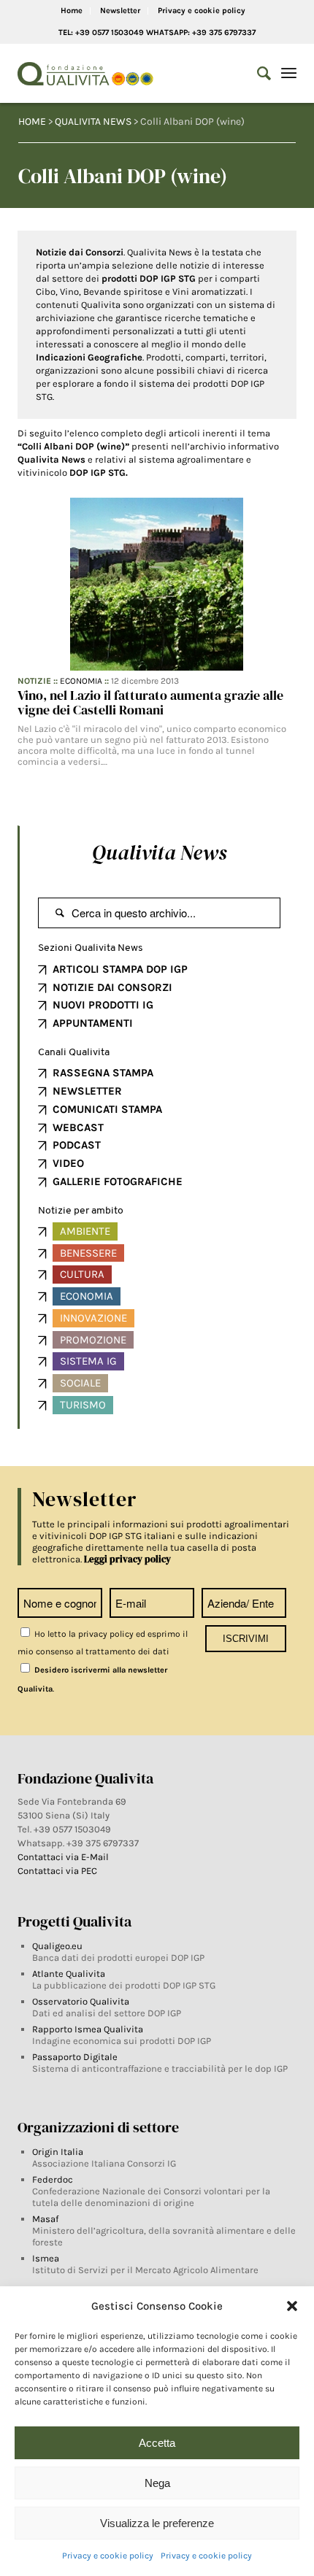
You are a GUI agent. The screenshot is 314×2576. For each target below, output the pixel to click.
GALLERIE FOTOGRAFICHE (118, 1181)
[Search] (257, 74)
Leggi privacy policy (127, 1559)
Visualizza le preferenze (157, 2523)
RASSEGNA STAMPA (103, 1073)
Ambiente (85, 1231)
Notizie (34, 681)
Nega (157, 2483)
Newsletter (120, 11)
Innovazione (93, 1318)
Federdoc (53, 2179)
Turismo (83, 1405)
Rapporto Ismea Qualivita (88, 2029)
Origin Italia (58, 2152)
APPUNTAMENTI (93, 1023)
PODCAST (77, 1145)
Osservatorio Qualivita (81, 2001)
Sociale (80, 1383)
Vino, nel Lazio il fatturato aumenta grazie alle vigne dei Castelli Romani (150, 702)
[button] (292, 2306)
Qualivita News (159, 852)
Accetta (157, 2443)
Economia (81, 681)
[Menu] (289, 74)
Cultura (82, 1274)
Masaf (45, 2219)
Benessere (88, 1253)
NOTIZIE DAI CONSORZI (112, 987)
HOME (32, 122)
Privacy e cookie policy (108, 2556)
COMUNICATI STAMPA (107, 1109)
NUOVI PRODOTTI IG (103, 1005)
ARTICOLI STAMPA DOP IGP (120, 969)
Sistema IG (88, 1361)
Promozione (93, 1340)
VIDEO (68, 1163)
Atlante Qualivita (69, 1974)
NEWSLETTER (87, 1091)
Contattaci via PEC (57, 1871)
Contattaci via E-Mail (64, 1857)
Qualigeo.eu (57, 1946)
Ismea (46, 2258)
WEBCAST (78, 1127)
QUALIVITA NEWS (93, 122)
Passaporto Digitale (75, 2057)
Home (72, 11)
